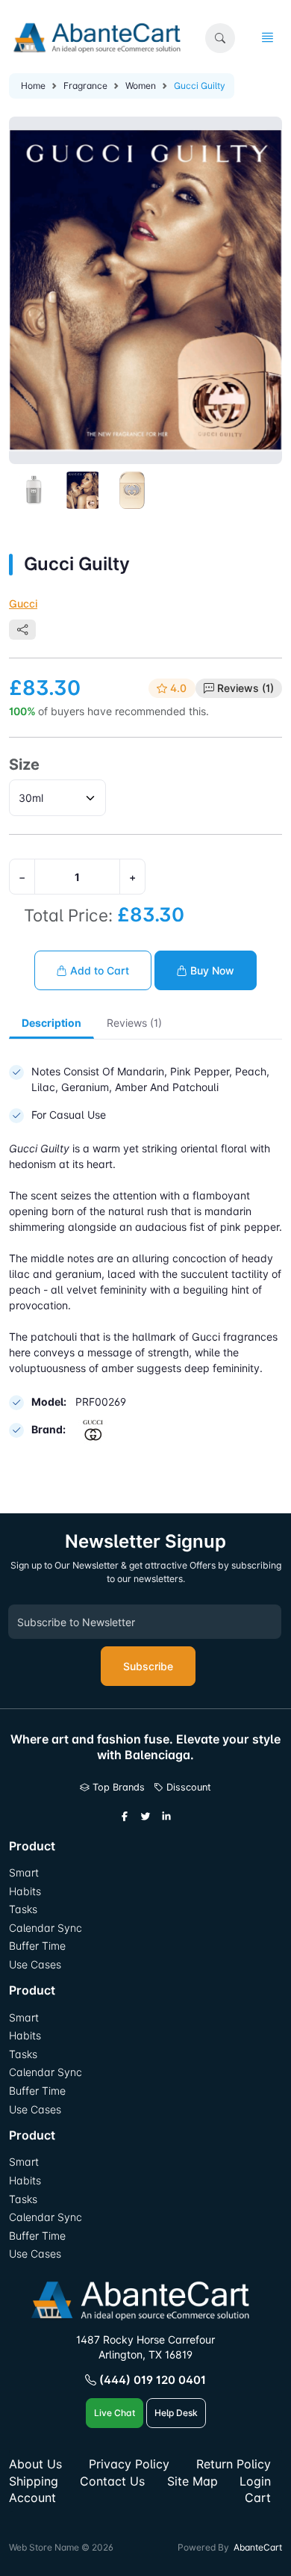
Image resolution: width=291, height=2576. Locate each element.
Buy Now (211, 970)
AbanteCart (258, 2547)
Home (33, 86)
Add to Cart (98, 970)
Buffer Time (37, 1946)
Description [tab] (51, 1023)
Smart (24, 1872)
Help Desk (176, 2413)
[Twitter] (145, 1817)
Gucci (23, 603)
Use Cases (35, 1964)
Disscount (187, 1787)
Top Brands (117, 1787)
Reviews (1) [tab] (134, 1023)
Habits (25, 1891)
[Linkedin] (166, 1817)
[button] (220, 38)
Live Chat (115, 2413)
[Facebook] (125, 1817)
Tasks (23, 1909)
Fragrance (85, 86)
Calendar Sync (46, 1928)
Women (141, 86)
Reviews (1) (245, 688)
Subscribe (148, 1666)
